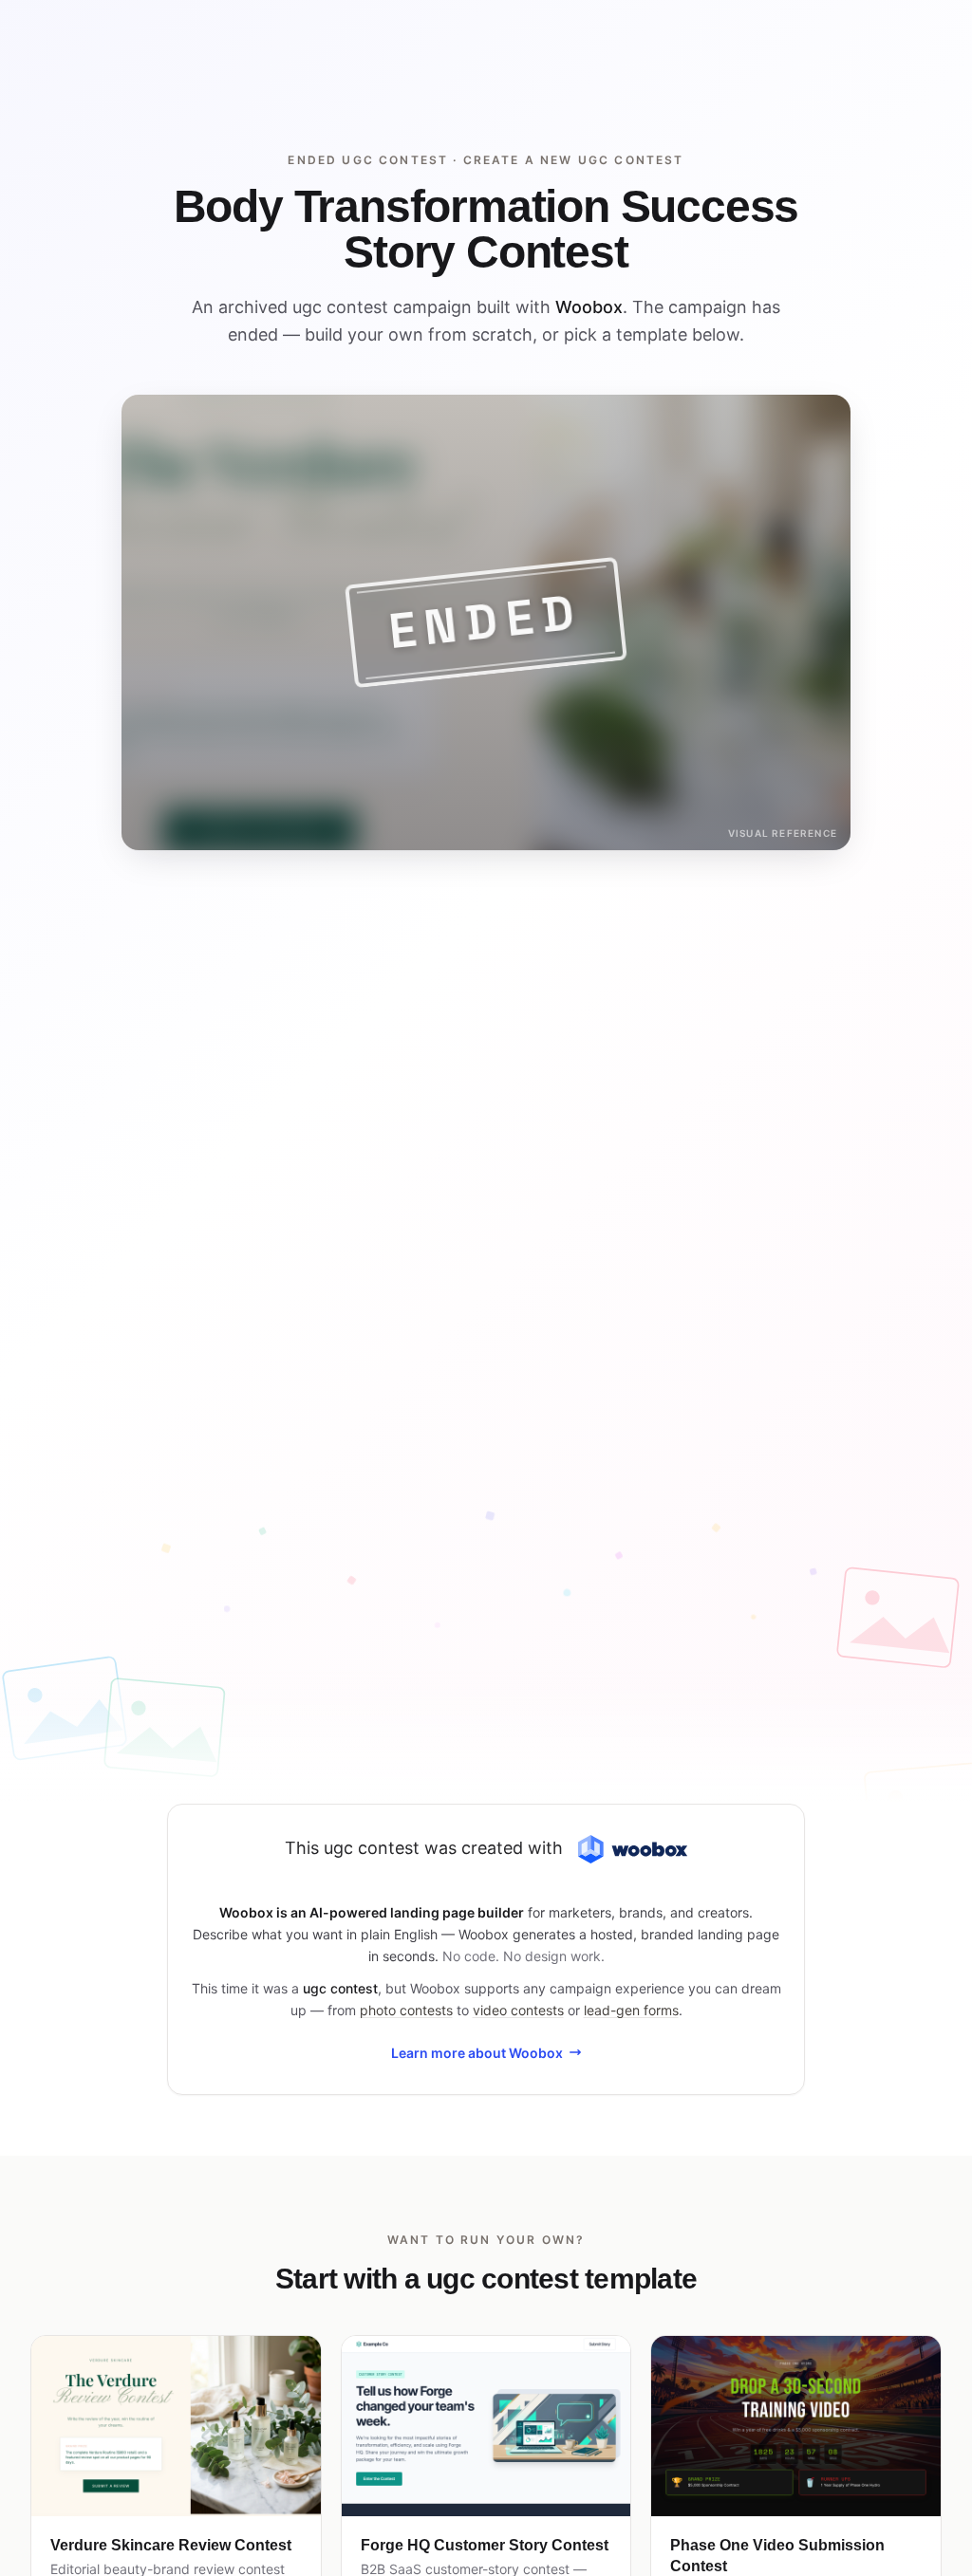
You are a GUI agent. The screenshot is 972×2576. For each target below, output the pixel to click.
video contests (518, 2010)
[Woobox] (632, 1850)
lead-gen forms (631, 2010)
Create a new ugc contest (574, 160)
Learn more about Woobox (477, 2053)
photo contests (406, 2010)
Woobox (589, 307)
